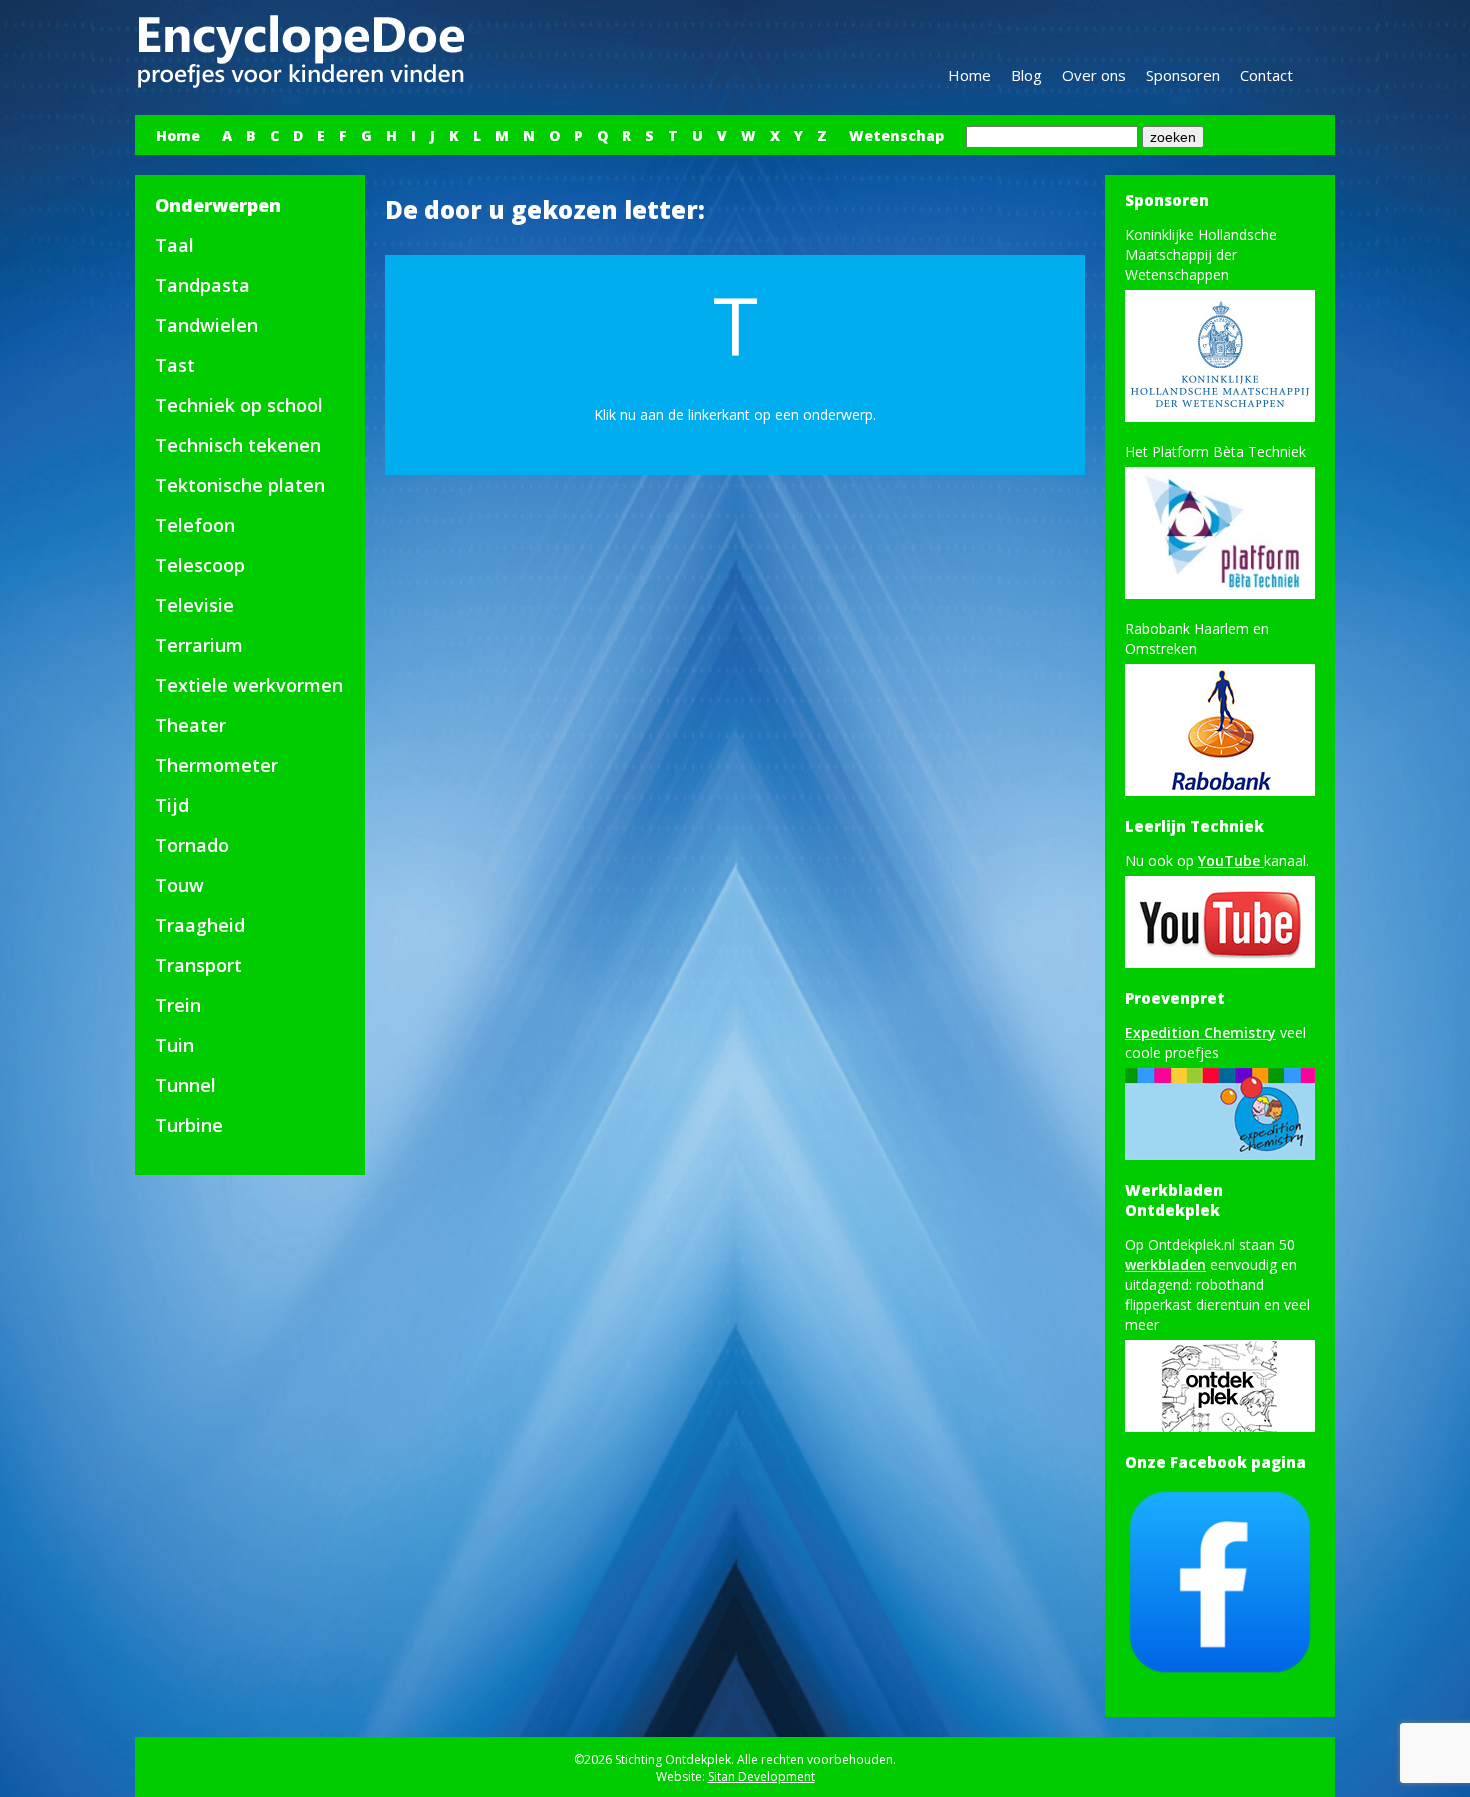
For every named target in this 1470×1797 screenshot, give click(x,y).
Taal (174, 245)
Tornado (192, 845)
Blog (1026, 75)
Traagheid (200, 925)
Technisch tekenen (238, 445)
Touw (179, 885)
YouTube (1231, 860)
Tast (175, 365)
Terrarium (199, 645)
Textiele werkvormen (249, 685)
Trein (178, 1005)
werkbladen (1165, 1264)
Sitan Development (761, 1776)
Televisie (194, 605)
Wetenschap (896, 135)
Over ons (1094, 75)
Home (969, 75)
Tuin (174, 1045)
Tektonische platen (240, 485)
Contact (1266, 75)
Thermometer (216, 765)
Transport (198, 965)
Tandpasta (202, 285)
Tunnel (185, 1085)
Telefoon (195, 525)
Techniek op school (239, 405)
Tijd (172, 805)
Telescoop (200, 565)
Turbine (189, 1125)
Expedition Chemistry (1200, 1032)
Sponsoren (1183, 75)
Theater (190, 725)
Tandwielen (206, 325)
